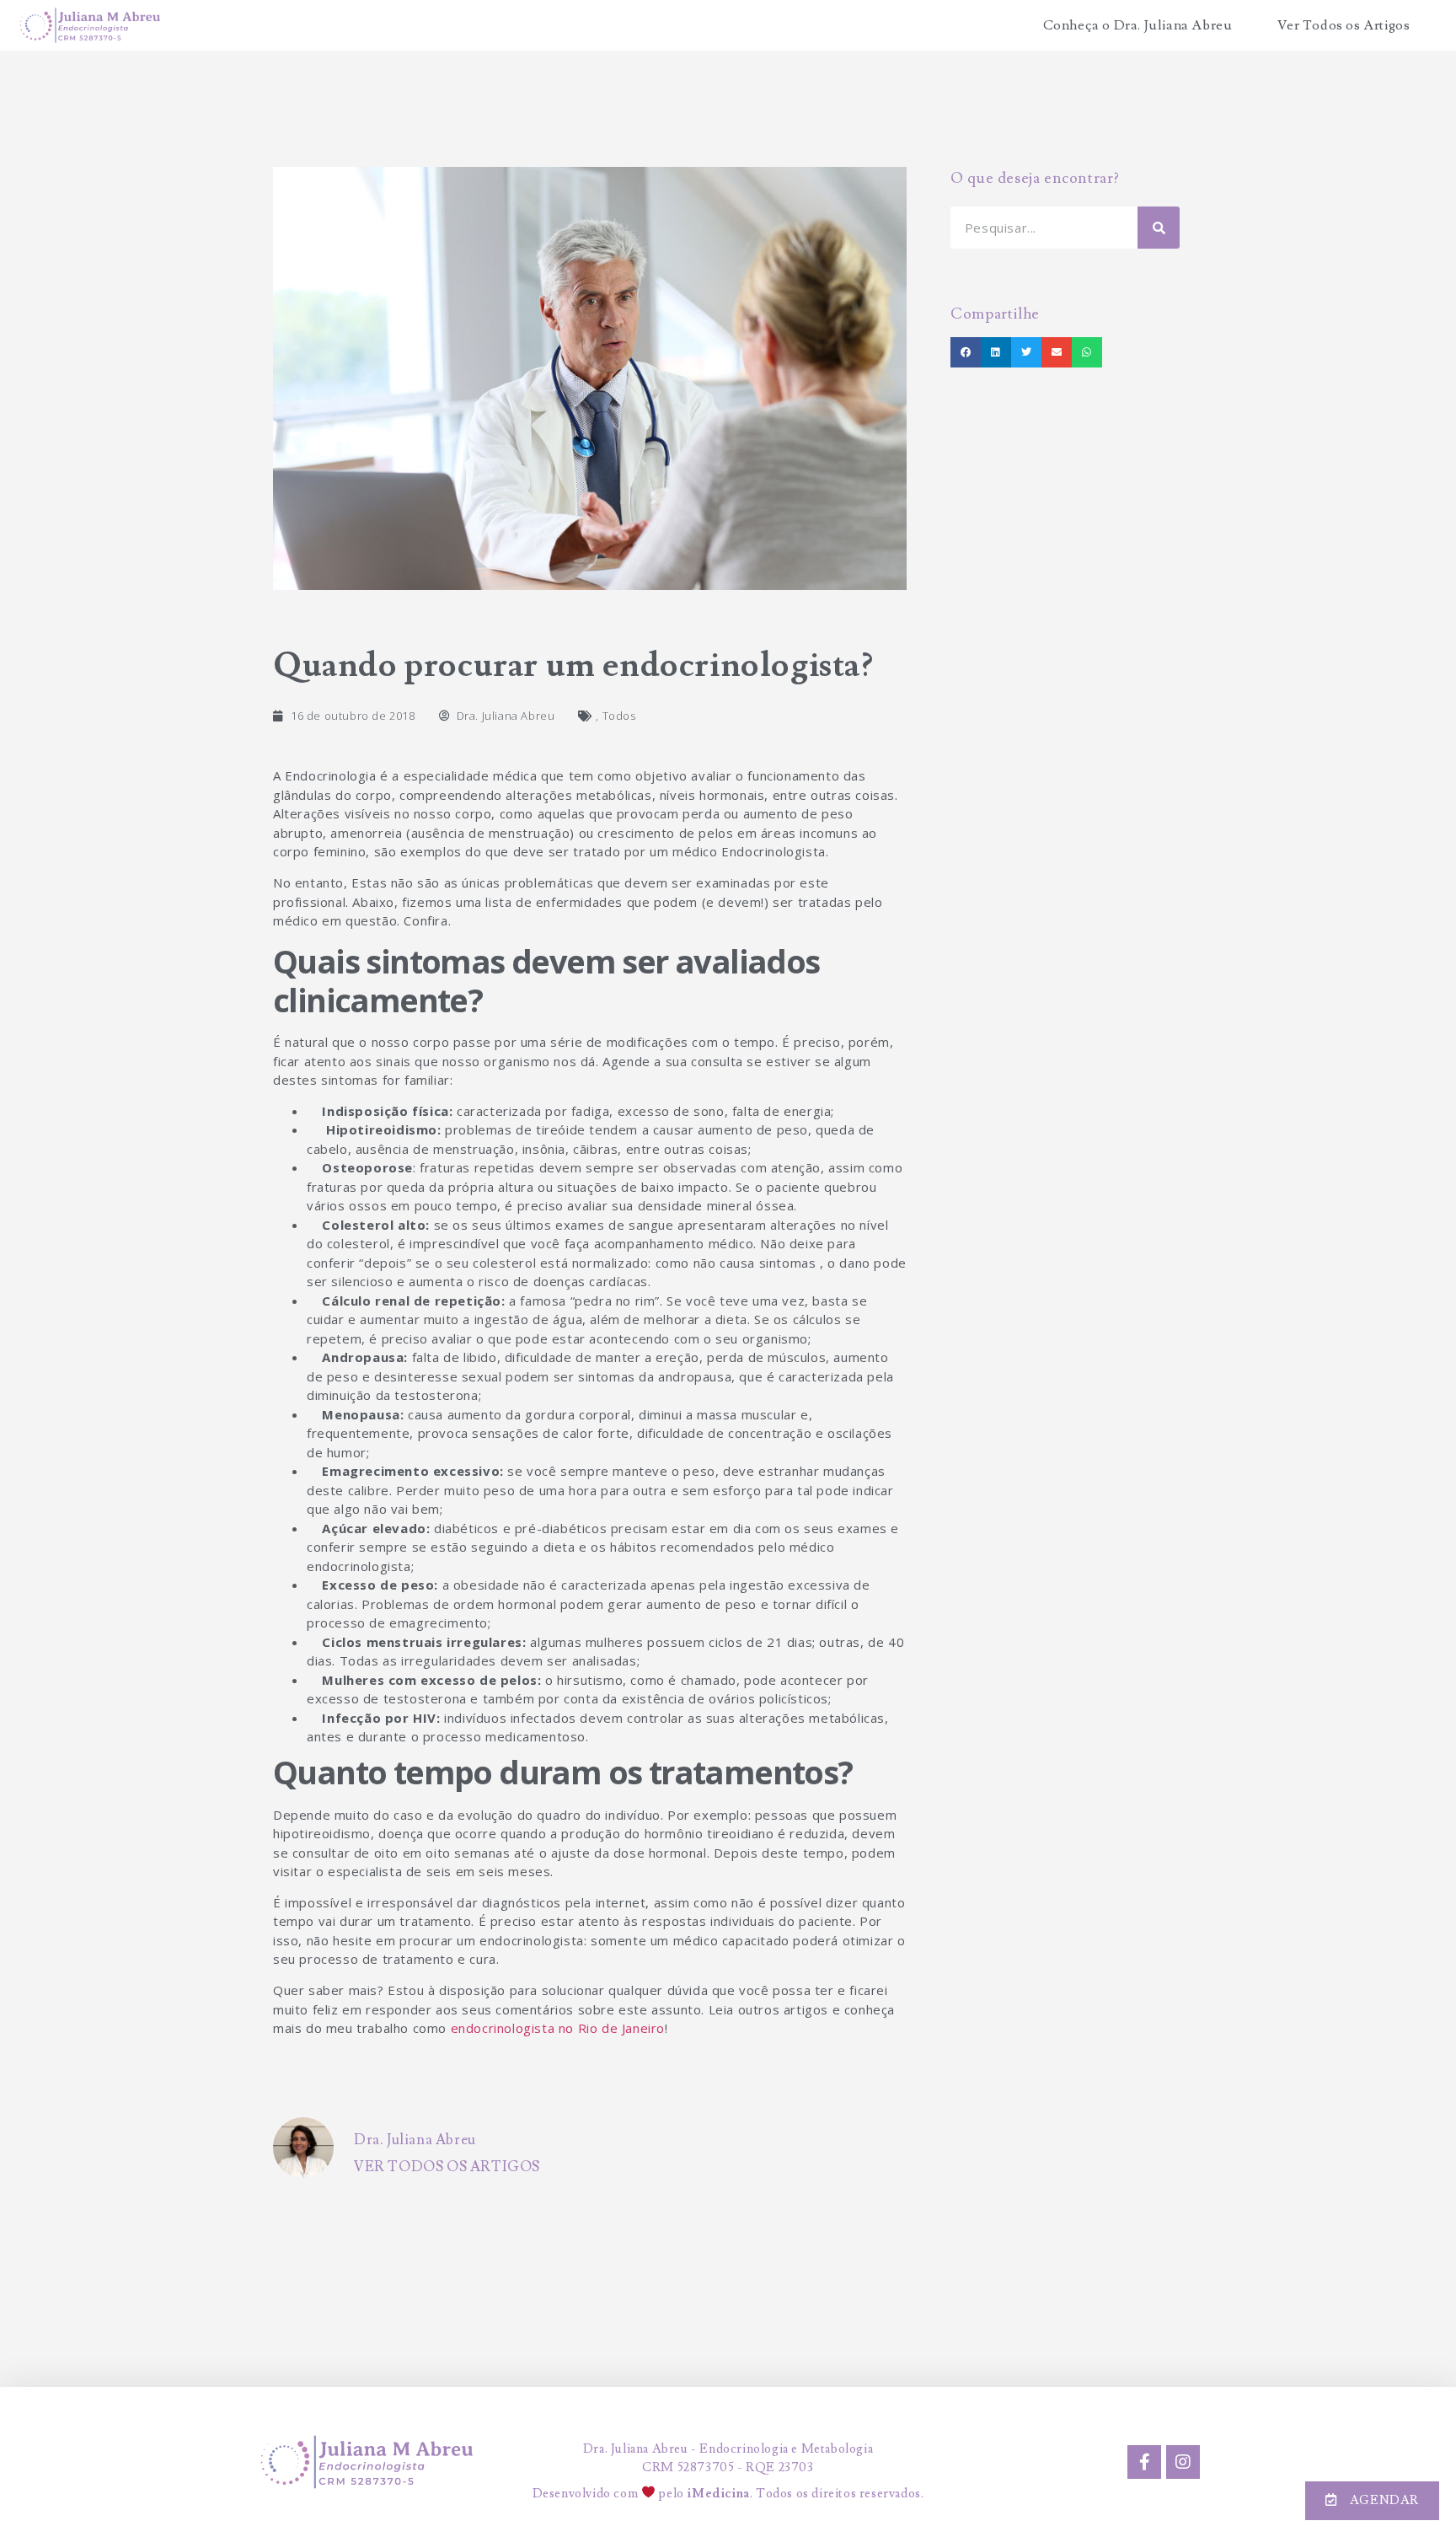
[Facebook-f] (1144, 2462)
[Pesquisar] (1159, 228)
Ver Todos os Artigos (1344, 25)
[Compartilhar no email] (1057, 352)
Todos (619, 716)
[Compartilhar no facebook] (966, 352)
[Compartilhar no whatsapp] (1087, 352)
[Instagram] (1183, 2462)
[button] (1372, 2501)
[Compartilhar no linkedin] (996, 352)
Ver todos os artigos (447, 2167)
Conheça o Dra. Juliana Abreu (1138, 25)
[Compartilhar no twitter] (1026, 352)
